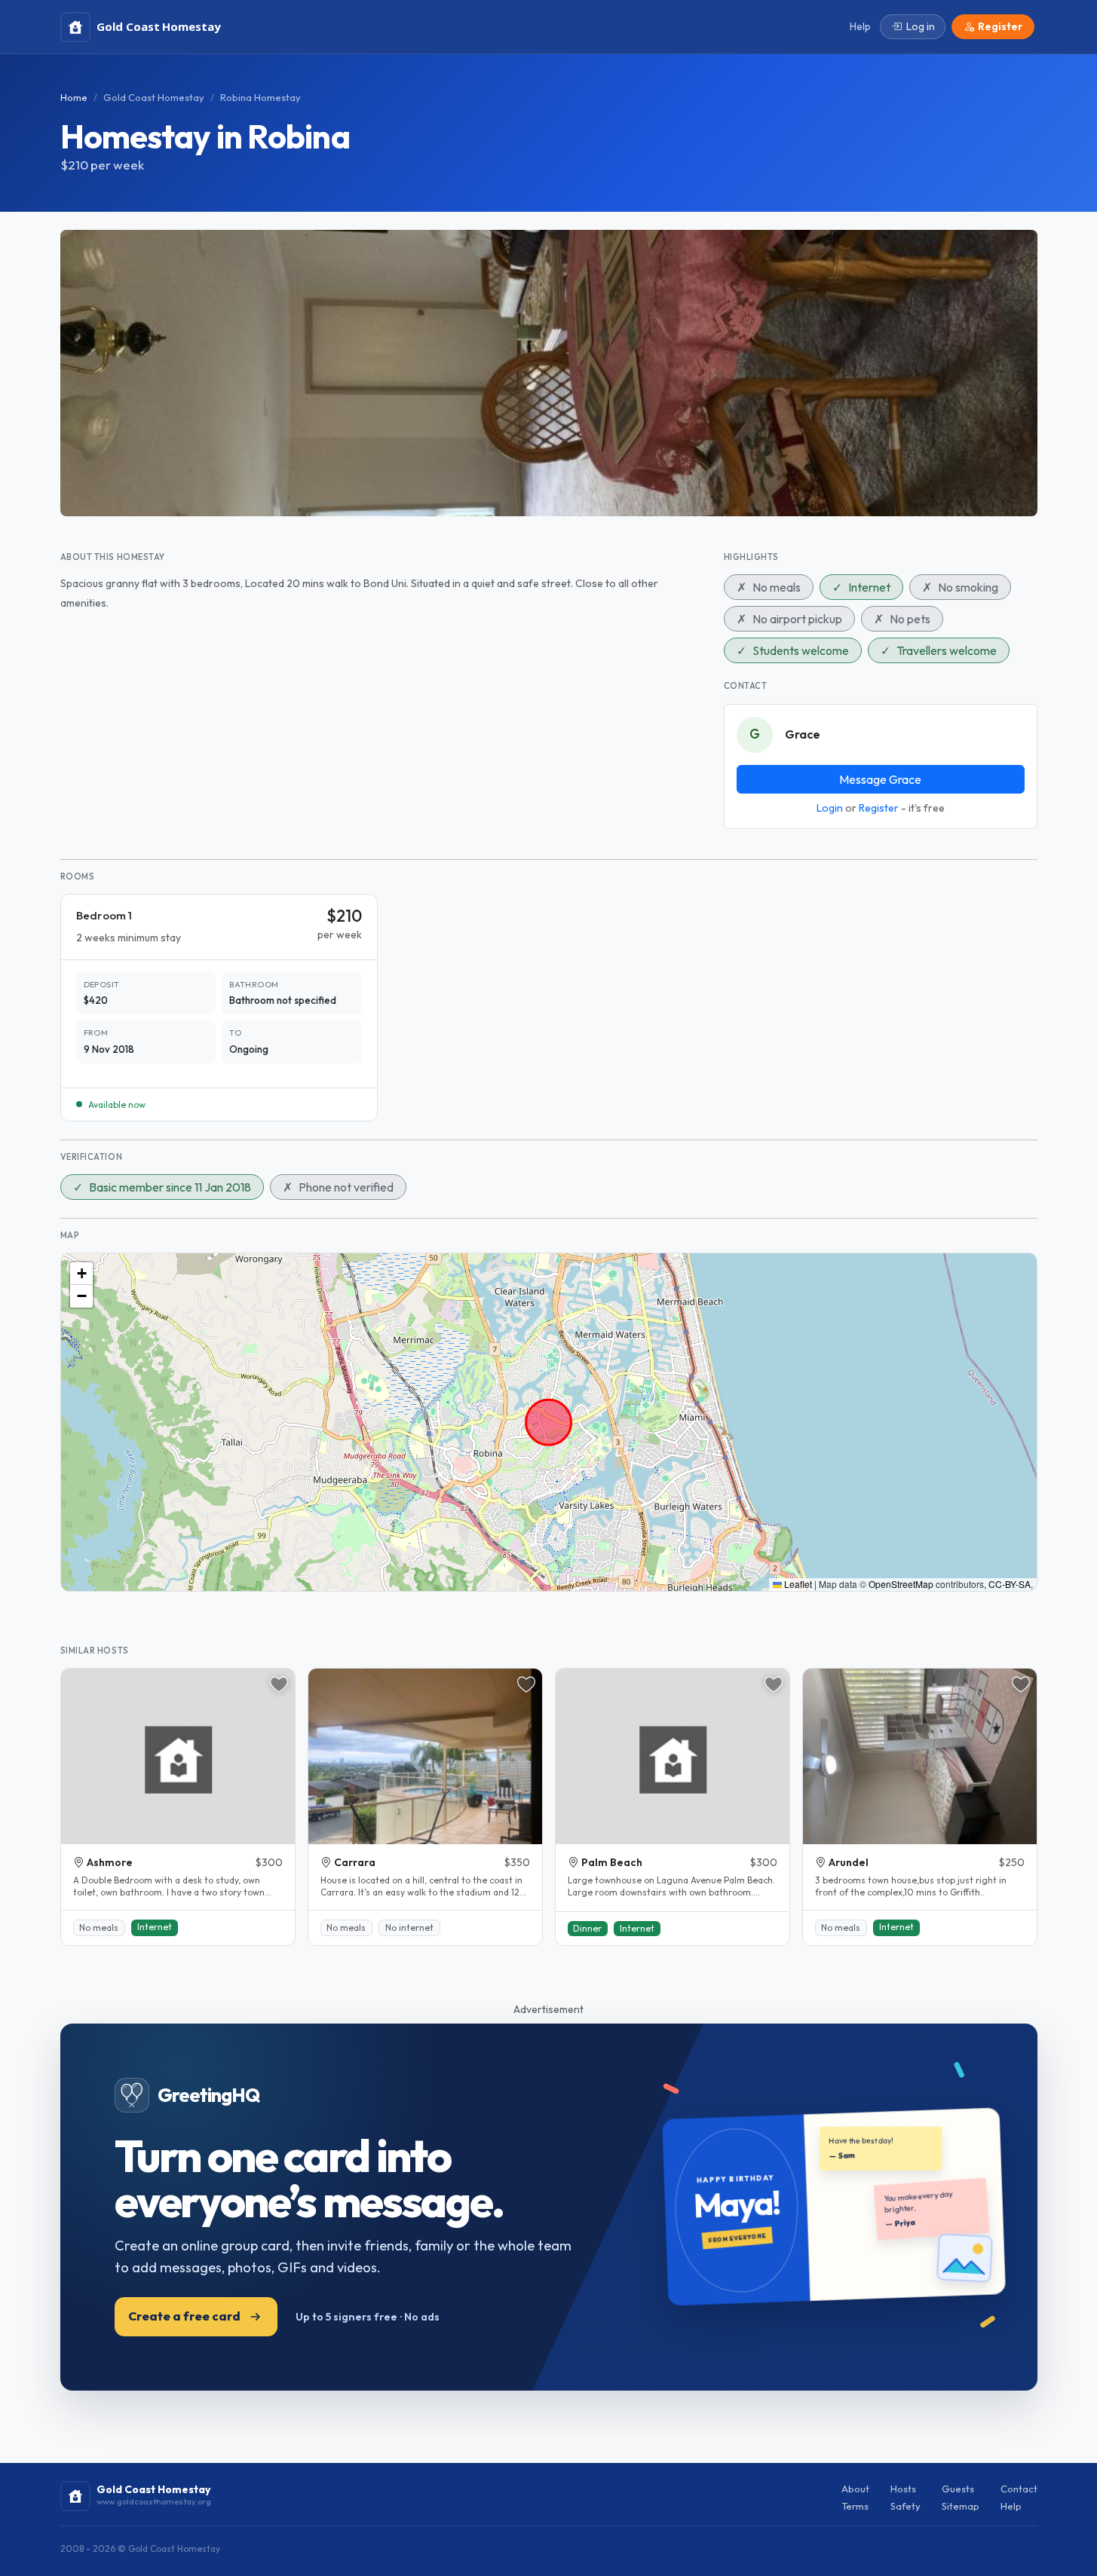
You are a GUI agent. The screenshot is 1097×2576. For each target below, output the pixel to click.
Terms (855, 2506)
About (855, 2489)
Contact (1019, 2489)
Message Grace (880, 779)
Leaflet (797, 1584)
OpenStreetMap (901, 1584)
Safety (905, 2506)
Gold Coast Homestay (154, 97)
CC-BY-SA (1010, 1584)
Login (830, 808)
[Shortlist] (279, 1684)
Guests (958, 2489)
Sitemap (961, 2506)
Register (879, 808)
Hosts (903, 2489)
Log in (921, 26)
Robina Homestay (260, 97)
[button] (81, 1274)
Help (1011, 2506)
